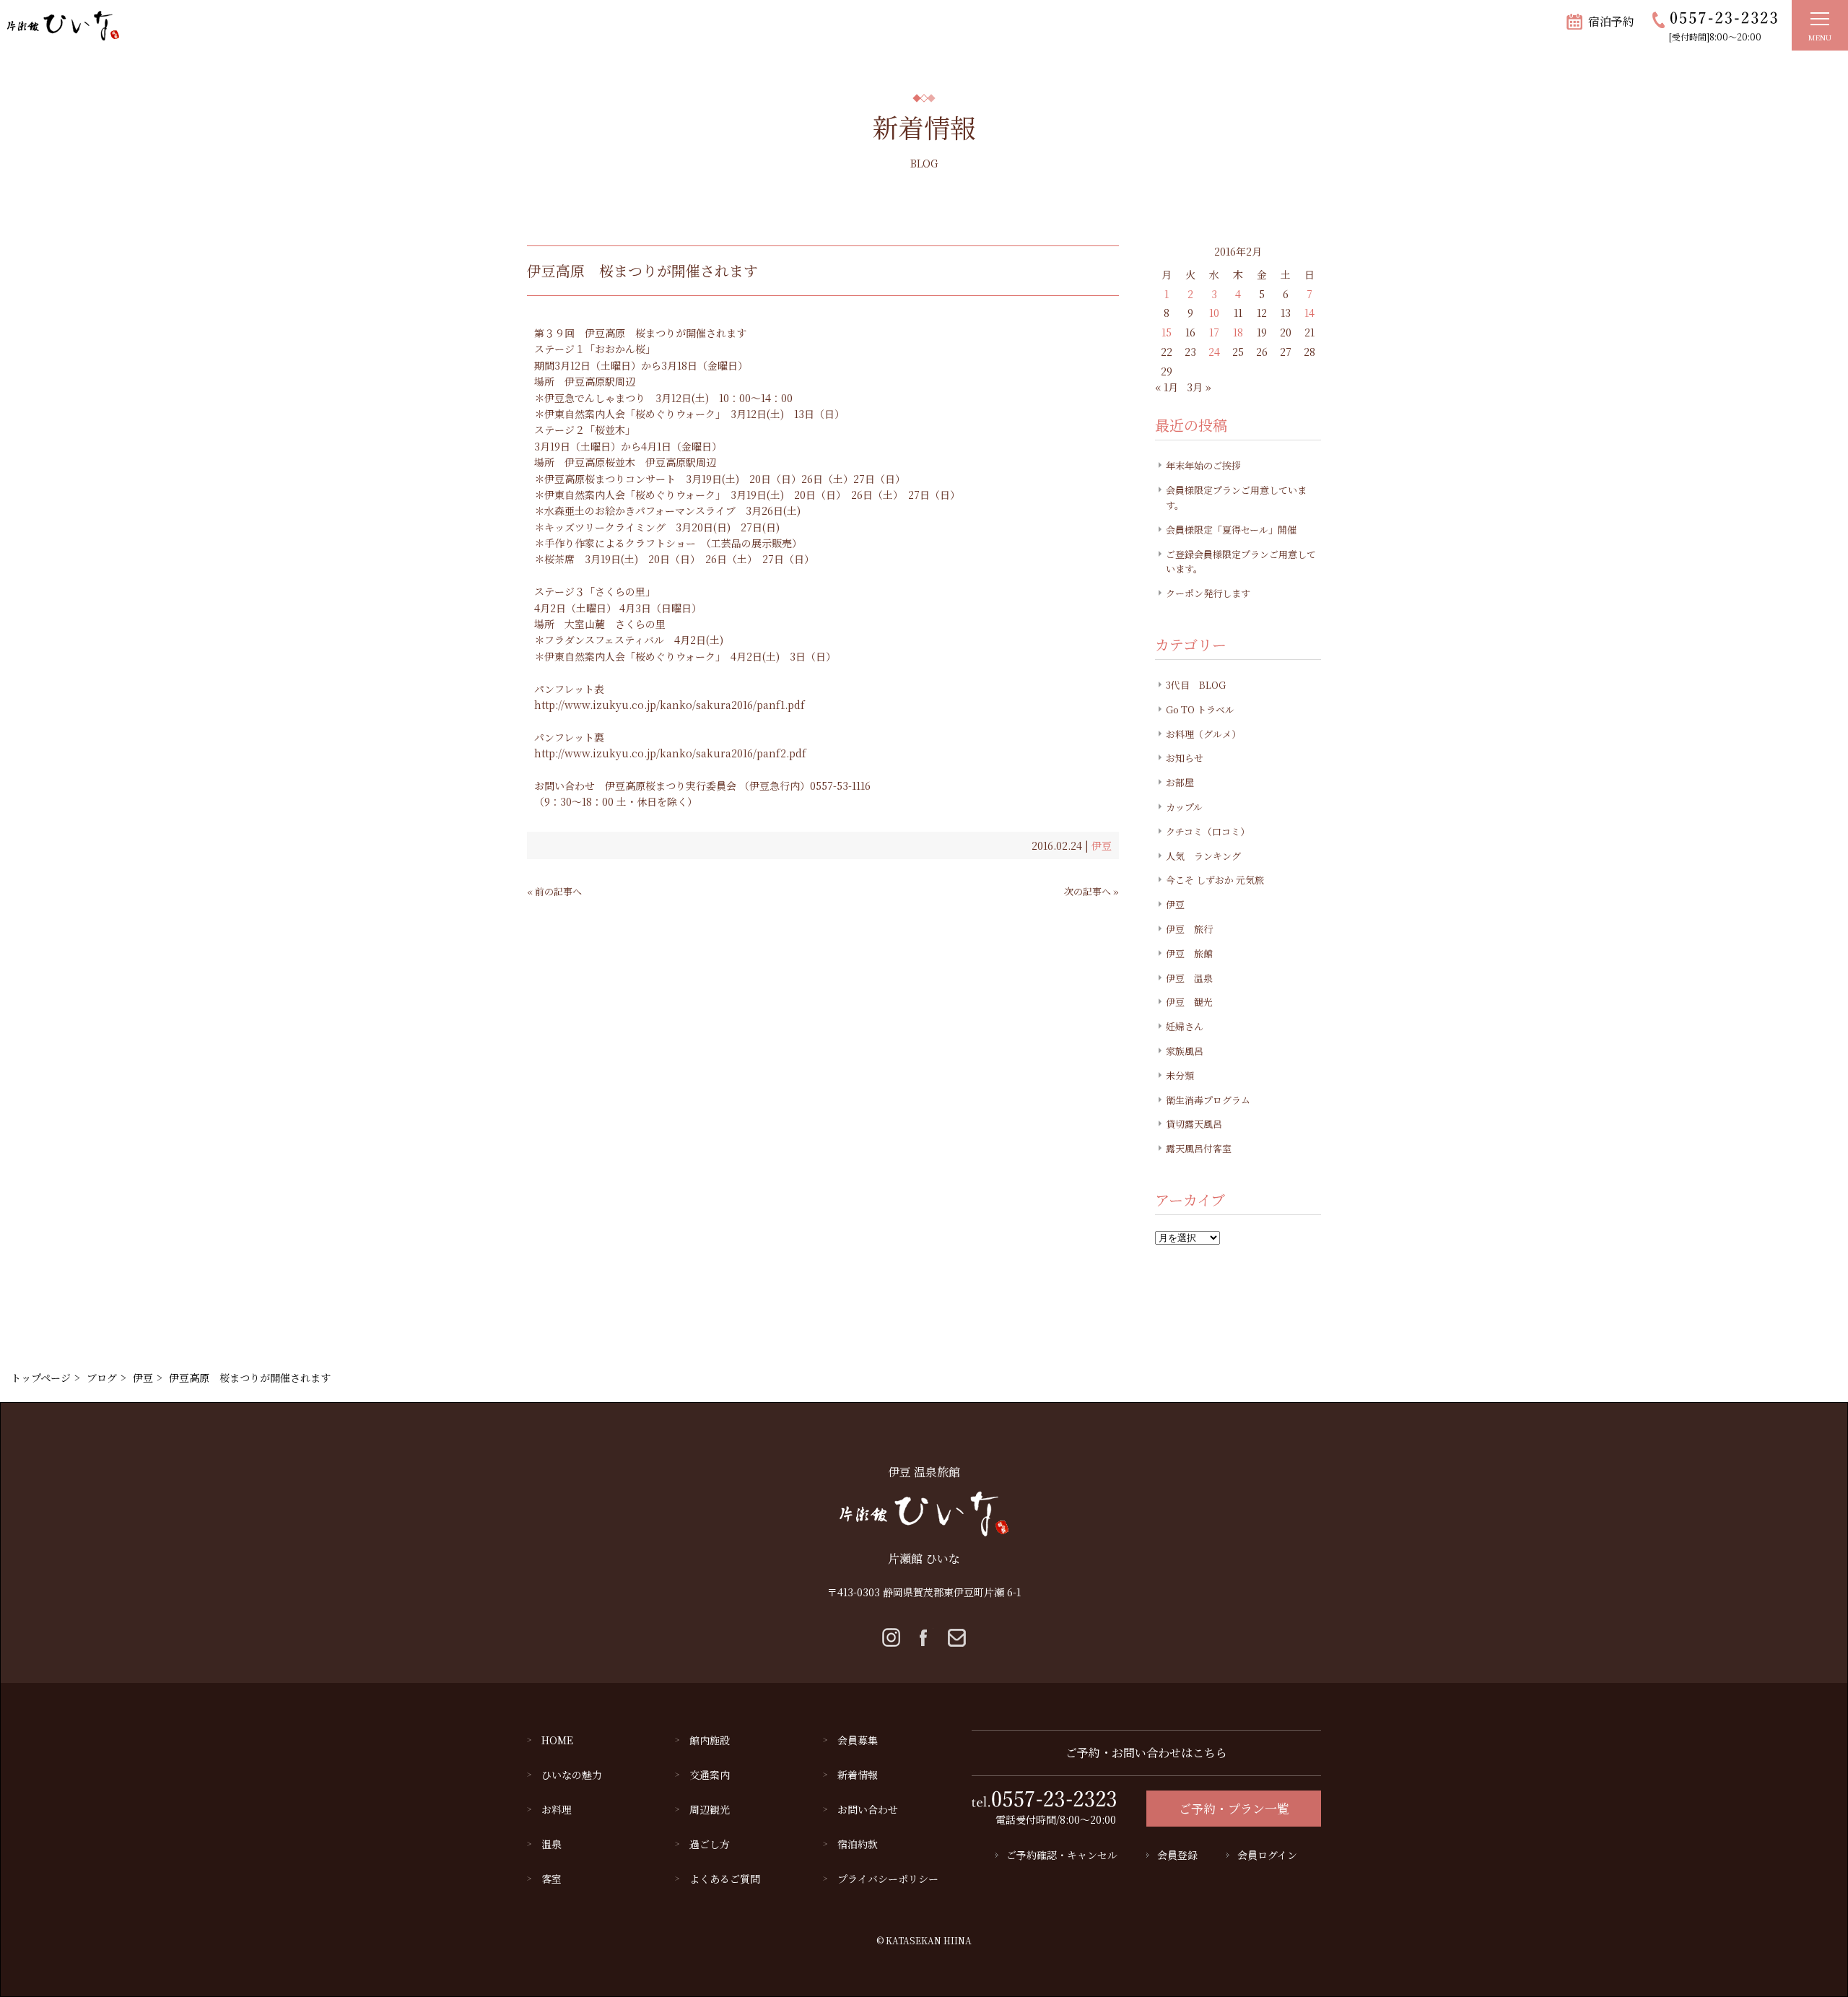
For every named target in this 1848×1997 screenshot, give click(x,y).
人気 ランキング (1203, 856)
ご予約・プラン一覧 (1234, 1808)
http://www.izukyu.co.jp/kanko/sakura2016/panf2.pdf (670, 753)
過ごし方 (710, 1844)
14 (1309, 313)
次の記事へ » (1091, 891)
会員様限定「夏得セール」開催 (1231, 530)
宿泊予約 (1611, 21)
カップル (1184, 807)
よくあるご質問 (725, 1879)
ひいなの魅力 (572, 1775)
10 (1214, 313)
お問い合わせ (868, 1809)
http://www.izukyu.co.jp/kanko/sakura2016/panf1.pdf (670, 705)
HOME (557, 1740)
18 (1238, 332)
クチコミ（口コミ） (1208, 831)
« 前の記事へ (554, 891)
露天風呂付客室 (1199, 1148)
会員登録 (1177, 1855)
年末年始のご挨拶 (1203, 465)
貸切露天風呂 (1194, 1124)
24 (1214, 352)
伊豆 (1102, 845)
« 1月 (1167, 387)
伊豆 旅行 (1189, 929)
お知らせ (1185, 758)
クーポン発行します (1208, 593)
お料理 (557, 1809)
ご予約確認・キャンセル (1062, 1855)
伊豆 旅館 (1189, 953)
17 (1214, 332)
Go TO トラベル (1200, 709)
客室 (552, 1879)
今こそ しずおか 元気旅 (1215, 880)
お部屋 (1180, 782)
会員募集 (858, 1740)
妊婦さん (1185, 1026)
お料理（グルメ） (1203, 734)
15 (1167, 332)
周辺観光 (710, 1809)
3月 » (1199, 387)
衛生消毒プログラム (1208, 1100)
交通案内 (710, 1775)
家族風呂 (1185, 1051)
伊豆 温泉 (1189, 978)
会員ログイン (1267, 1855)
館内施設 (710, 1740)
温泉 (552, 1844)
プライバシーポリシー (888, 1879)
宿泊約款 (858, 1844)
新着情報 (858, 1775)
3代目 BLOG (1196, 685)
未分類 (1180, 1075)
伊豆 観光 (1189, 1002)
